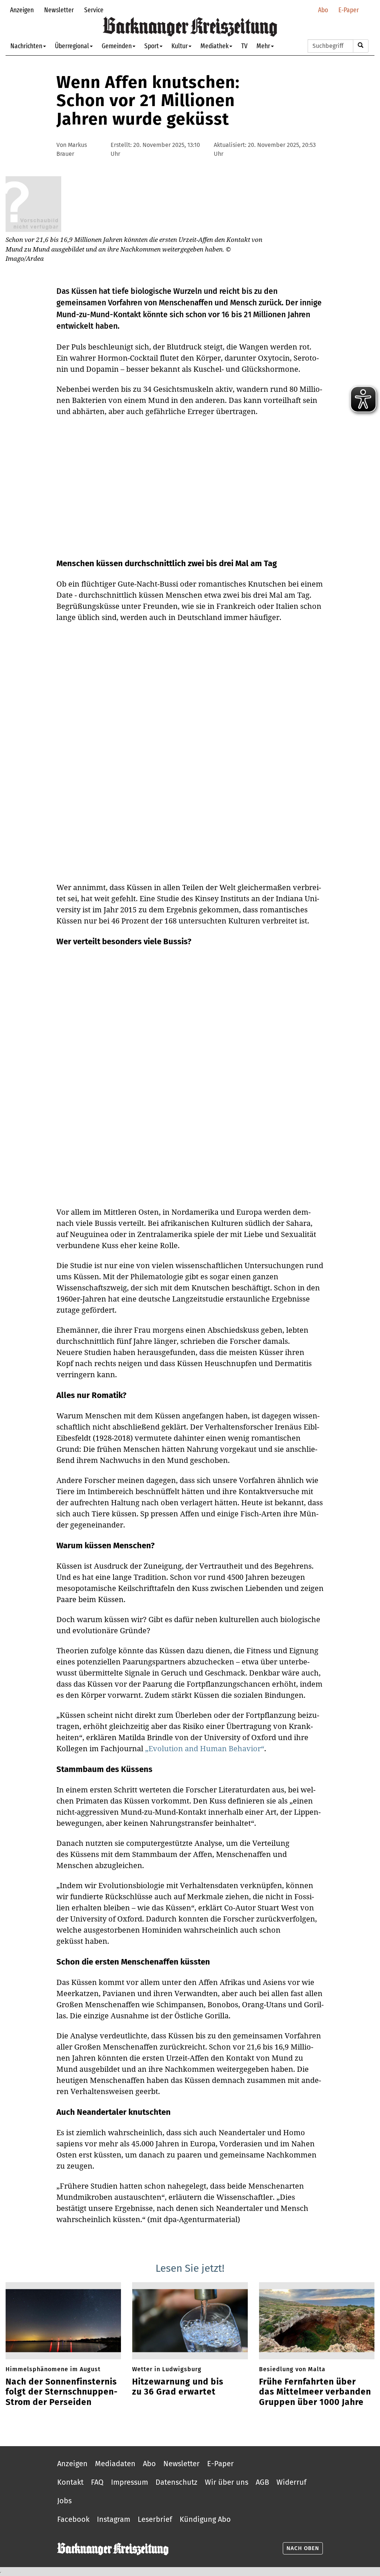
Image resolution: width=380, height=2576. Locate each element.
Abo (323, 10)
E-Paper (349, 10)
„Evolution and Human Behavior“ (205, 1748)
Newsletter (59, 10)
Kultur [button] (180, 46)
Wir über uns (227, 2482)
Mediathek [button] (214, 46)
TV (244, 46)
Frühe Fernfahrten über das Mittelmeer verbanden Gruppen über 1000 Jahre (315, 2392)
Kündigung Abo (205, 2519)
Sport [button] (152, 46)
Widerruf (291, 2482)
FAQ (97, 2482)
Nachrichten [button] (26, 46)
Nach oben (303, 2548)
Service (94, 10)
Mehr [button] (263, 46)
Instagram (114, 2519)
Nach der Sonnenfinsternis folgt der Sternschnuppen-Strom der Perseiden (62, 2392)
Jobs (64, 2501)
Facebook (73, 2519)
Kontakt (70, 2482)
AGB (262, 2482)
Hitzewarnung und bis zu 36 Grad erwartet (178, 2387)
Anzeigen (22, 10)
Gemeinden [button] (117, 46)
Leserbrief (155, 2519)
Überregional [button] (72, 46)
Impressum (130, 2482)
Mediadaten (115, 2464)
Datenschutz (176, 2482)
